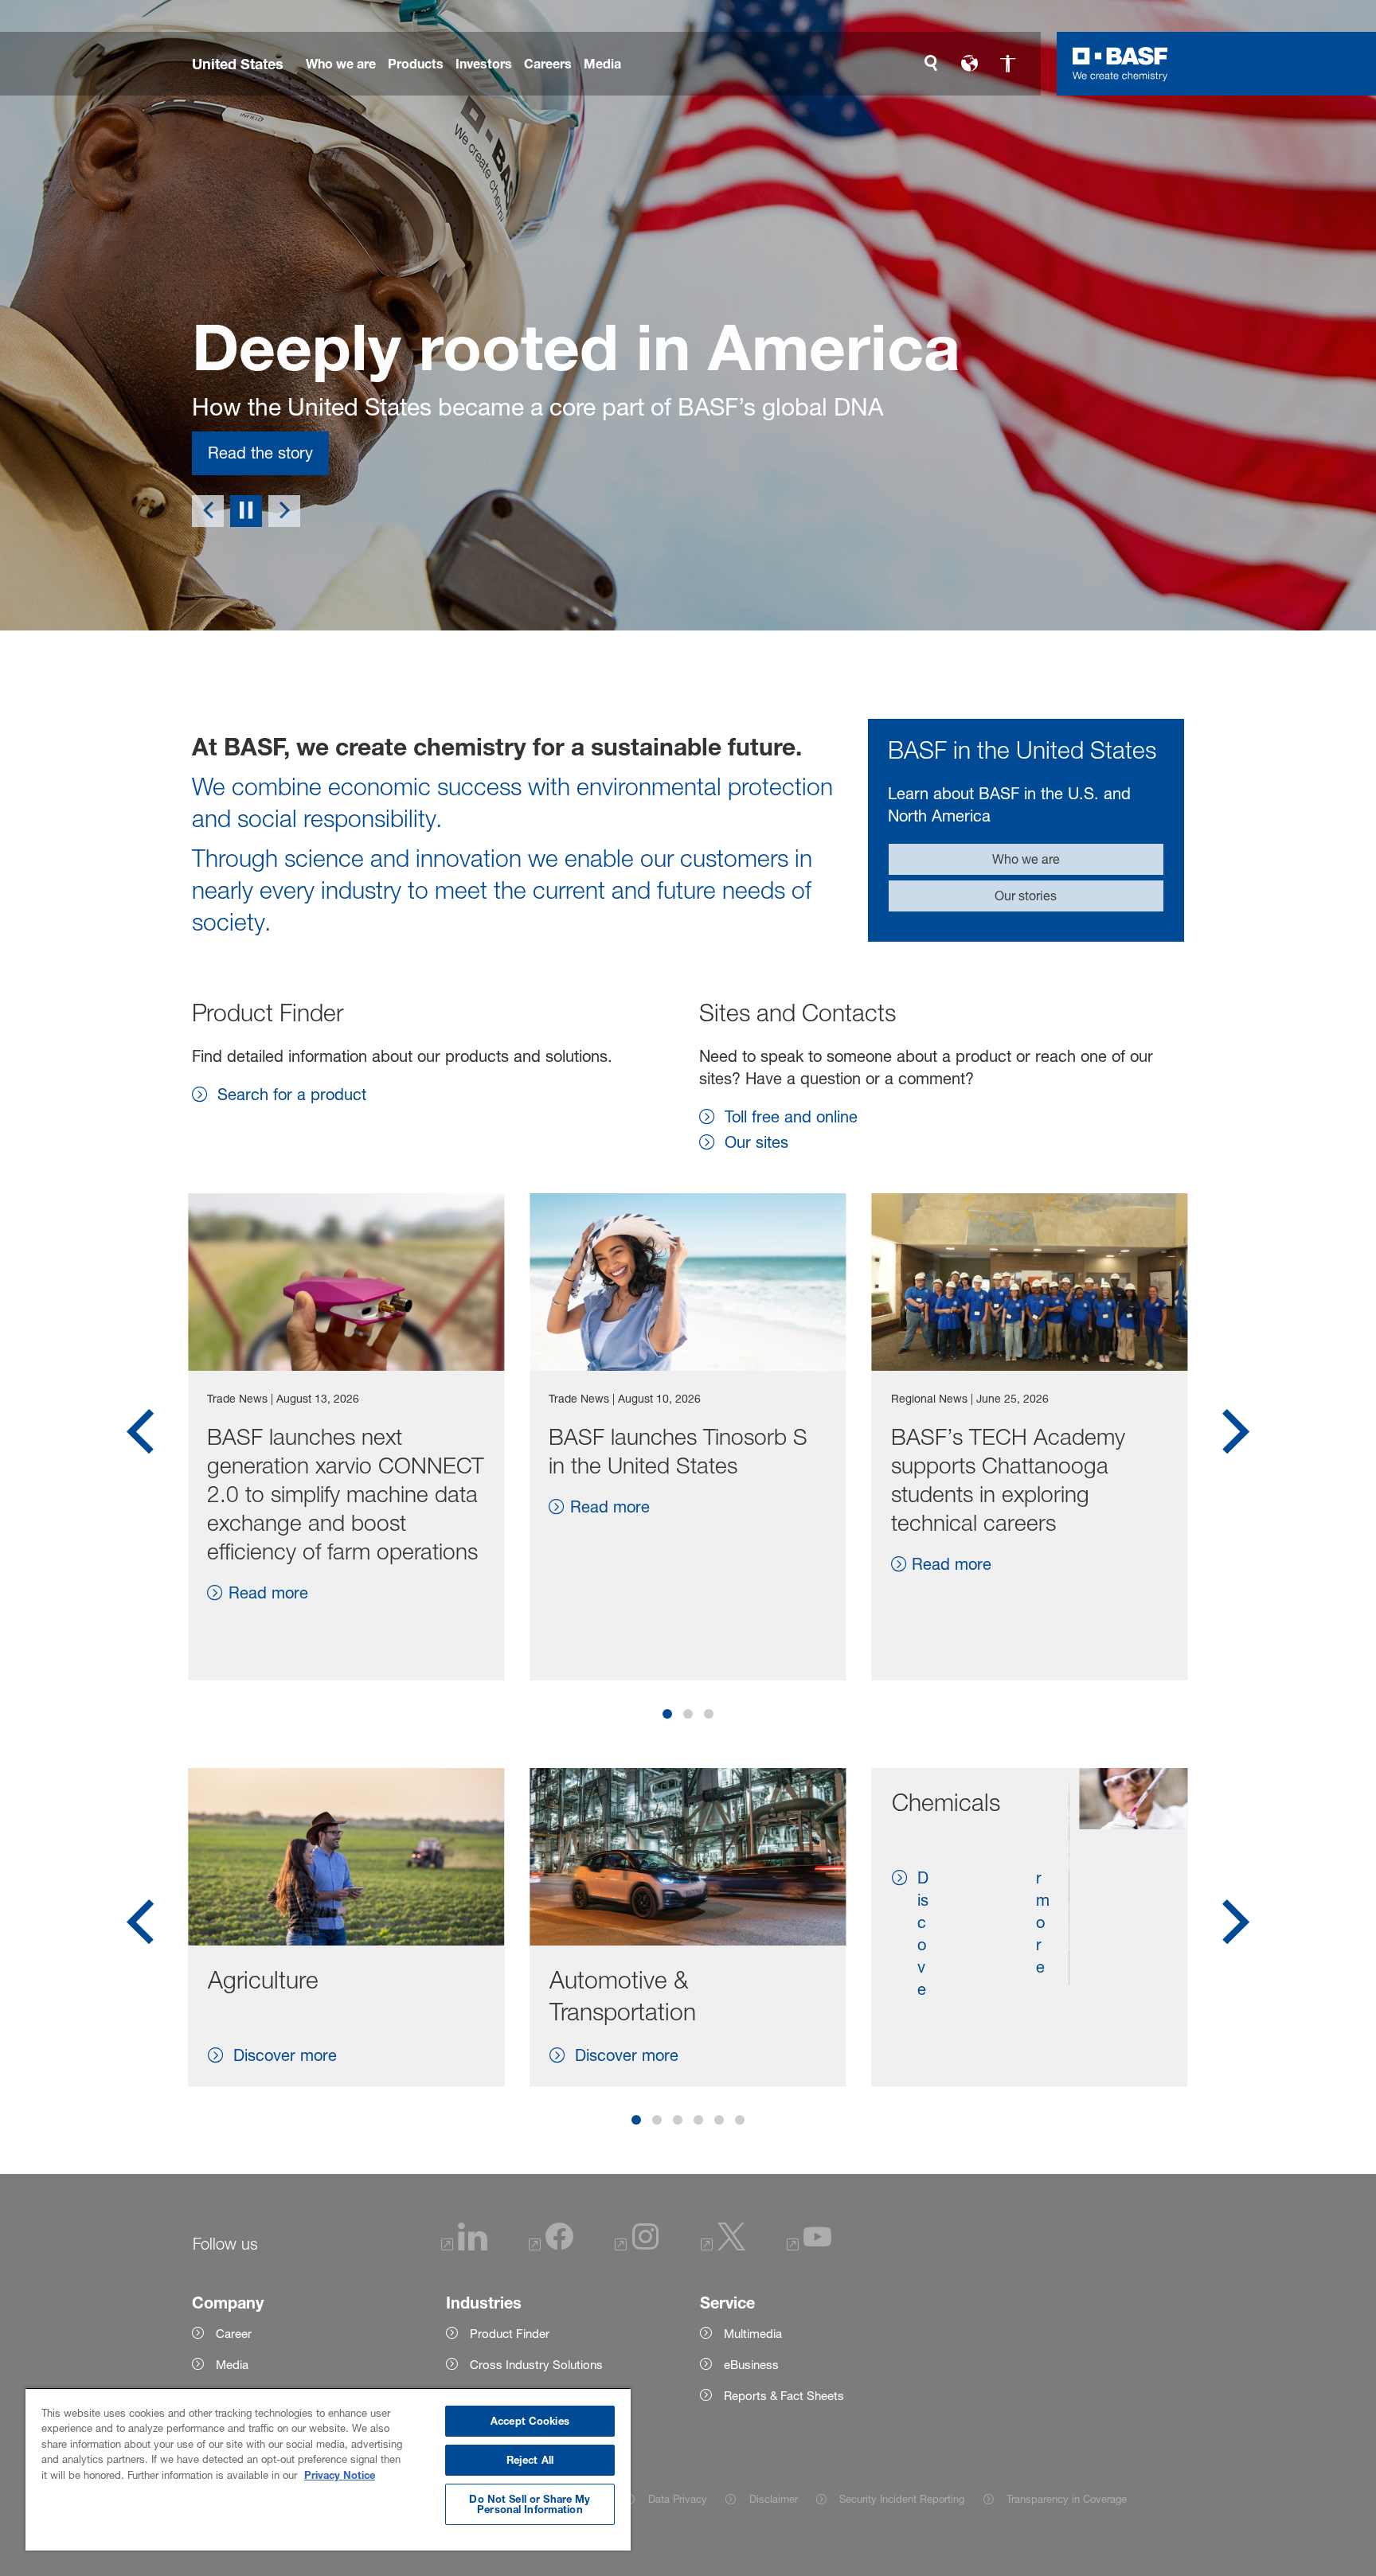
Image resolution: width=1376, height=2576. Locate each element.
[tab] (667, 1714)
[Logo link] (1120, 64)
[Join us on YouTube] (809, 2246)
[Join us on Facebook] (551, 2246)
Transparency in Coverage (1067, 2499)
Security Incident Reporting (902, 2499)
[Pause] (246, 511)
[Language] (969, 64)
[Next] (284, 511)
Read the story (260, 453)
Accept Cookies (530, 2421)
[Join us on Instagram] (637, 2246)
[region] (328, 2469)
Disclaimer (773, 2499)
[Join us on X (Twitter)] (723, 2246)
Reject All (530, 2460)
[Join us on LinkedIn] (464, 2246)
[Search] (931, 64)
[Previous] (208, 511)
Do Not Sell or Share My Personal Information (530, 2504)
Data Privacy (677, 2499)
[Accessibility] (1007, 64)
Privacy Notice (340, 2475)
